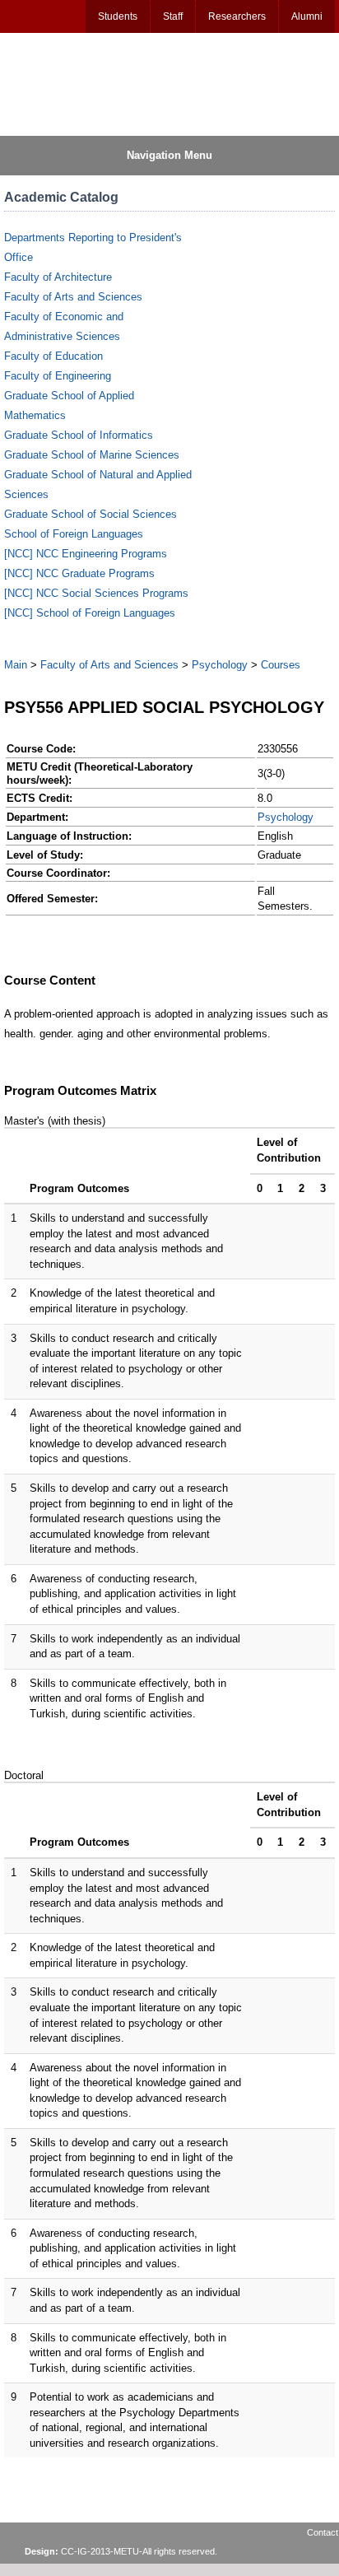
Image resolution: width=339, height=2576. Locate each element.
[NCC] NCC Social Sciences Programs (96, 593)
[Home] (83, 83)
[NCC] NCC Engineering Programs (86, 554)
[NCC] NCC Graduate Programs (79, 573)
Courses (281, 665)
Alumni (307, 16)
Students (118, 16)
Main (16, 665)
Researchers (237, 16)
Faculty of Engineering (58, 376)
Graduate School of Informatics (79, 435)
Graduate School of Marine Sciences (92, 455)
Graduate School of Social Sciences (91, 514)
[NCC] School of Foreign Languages (90, 613)
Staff (173, 16)
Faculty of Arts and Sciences (73, 297)
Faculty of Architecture (58, 277)
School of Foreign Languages (74, 534)
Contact (323, 2532)
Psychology (220, 665)
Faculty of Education (53, 356)
